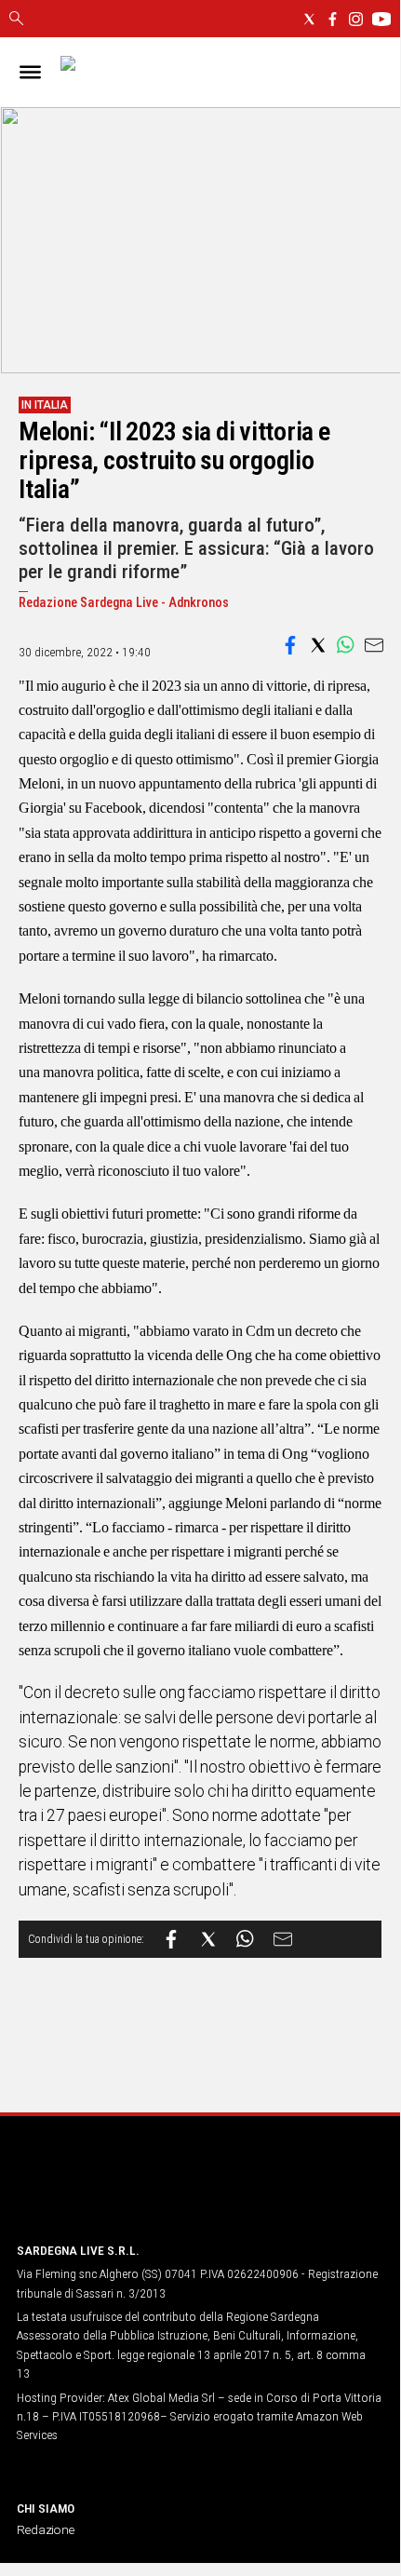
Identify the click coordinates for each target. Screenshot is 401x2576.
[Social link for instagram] (356, 19)
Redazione (46, 2529)
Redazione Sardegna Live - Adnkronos (124, 603)
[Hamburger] (30, 72)
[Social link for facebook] (333, 19)
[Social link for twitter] (309, 19)
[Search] (16, 20)
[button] (290, 645)
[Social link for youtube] (381, 19)
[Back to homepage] (114, 2192)
